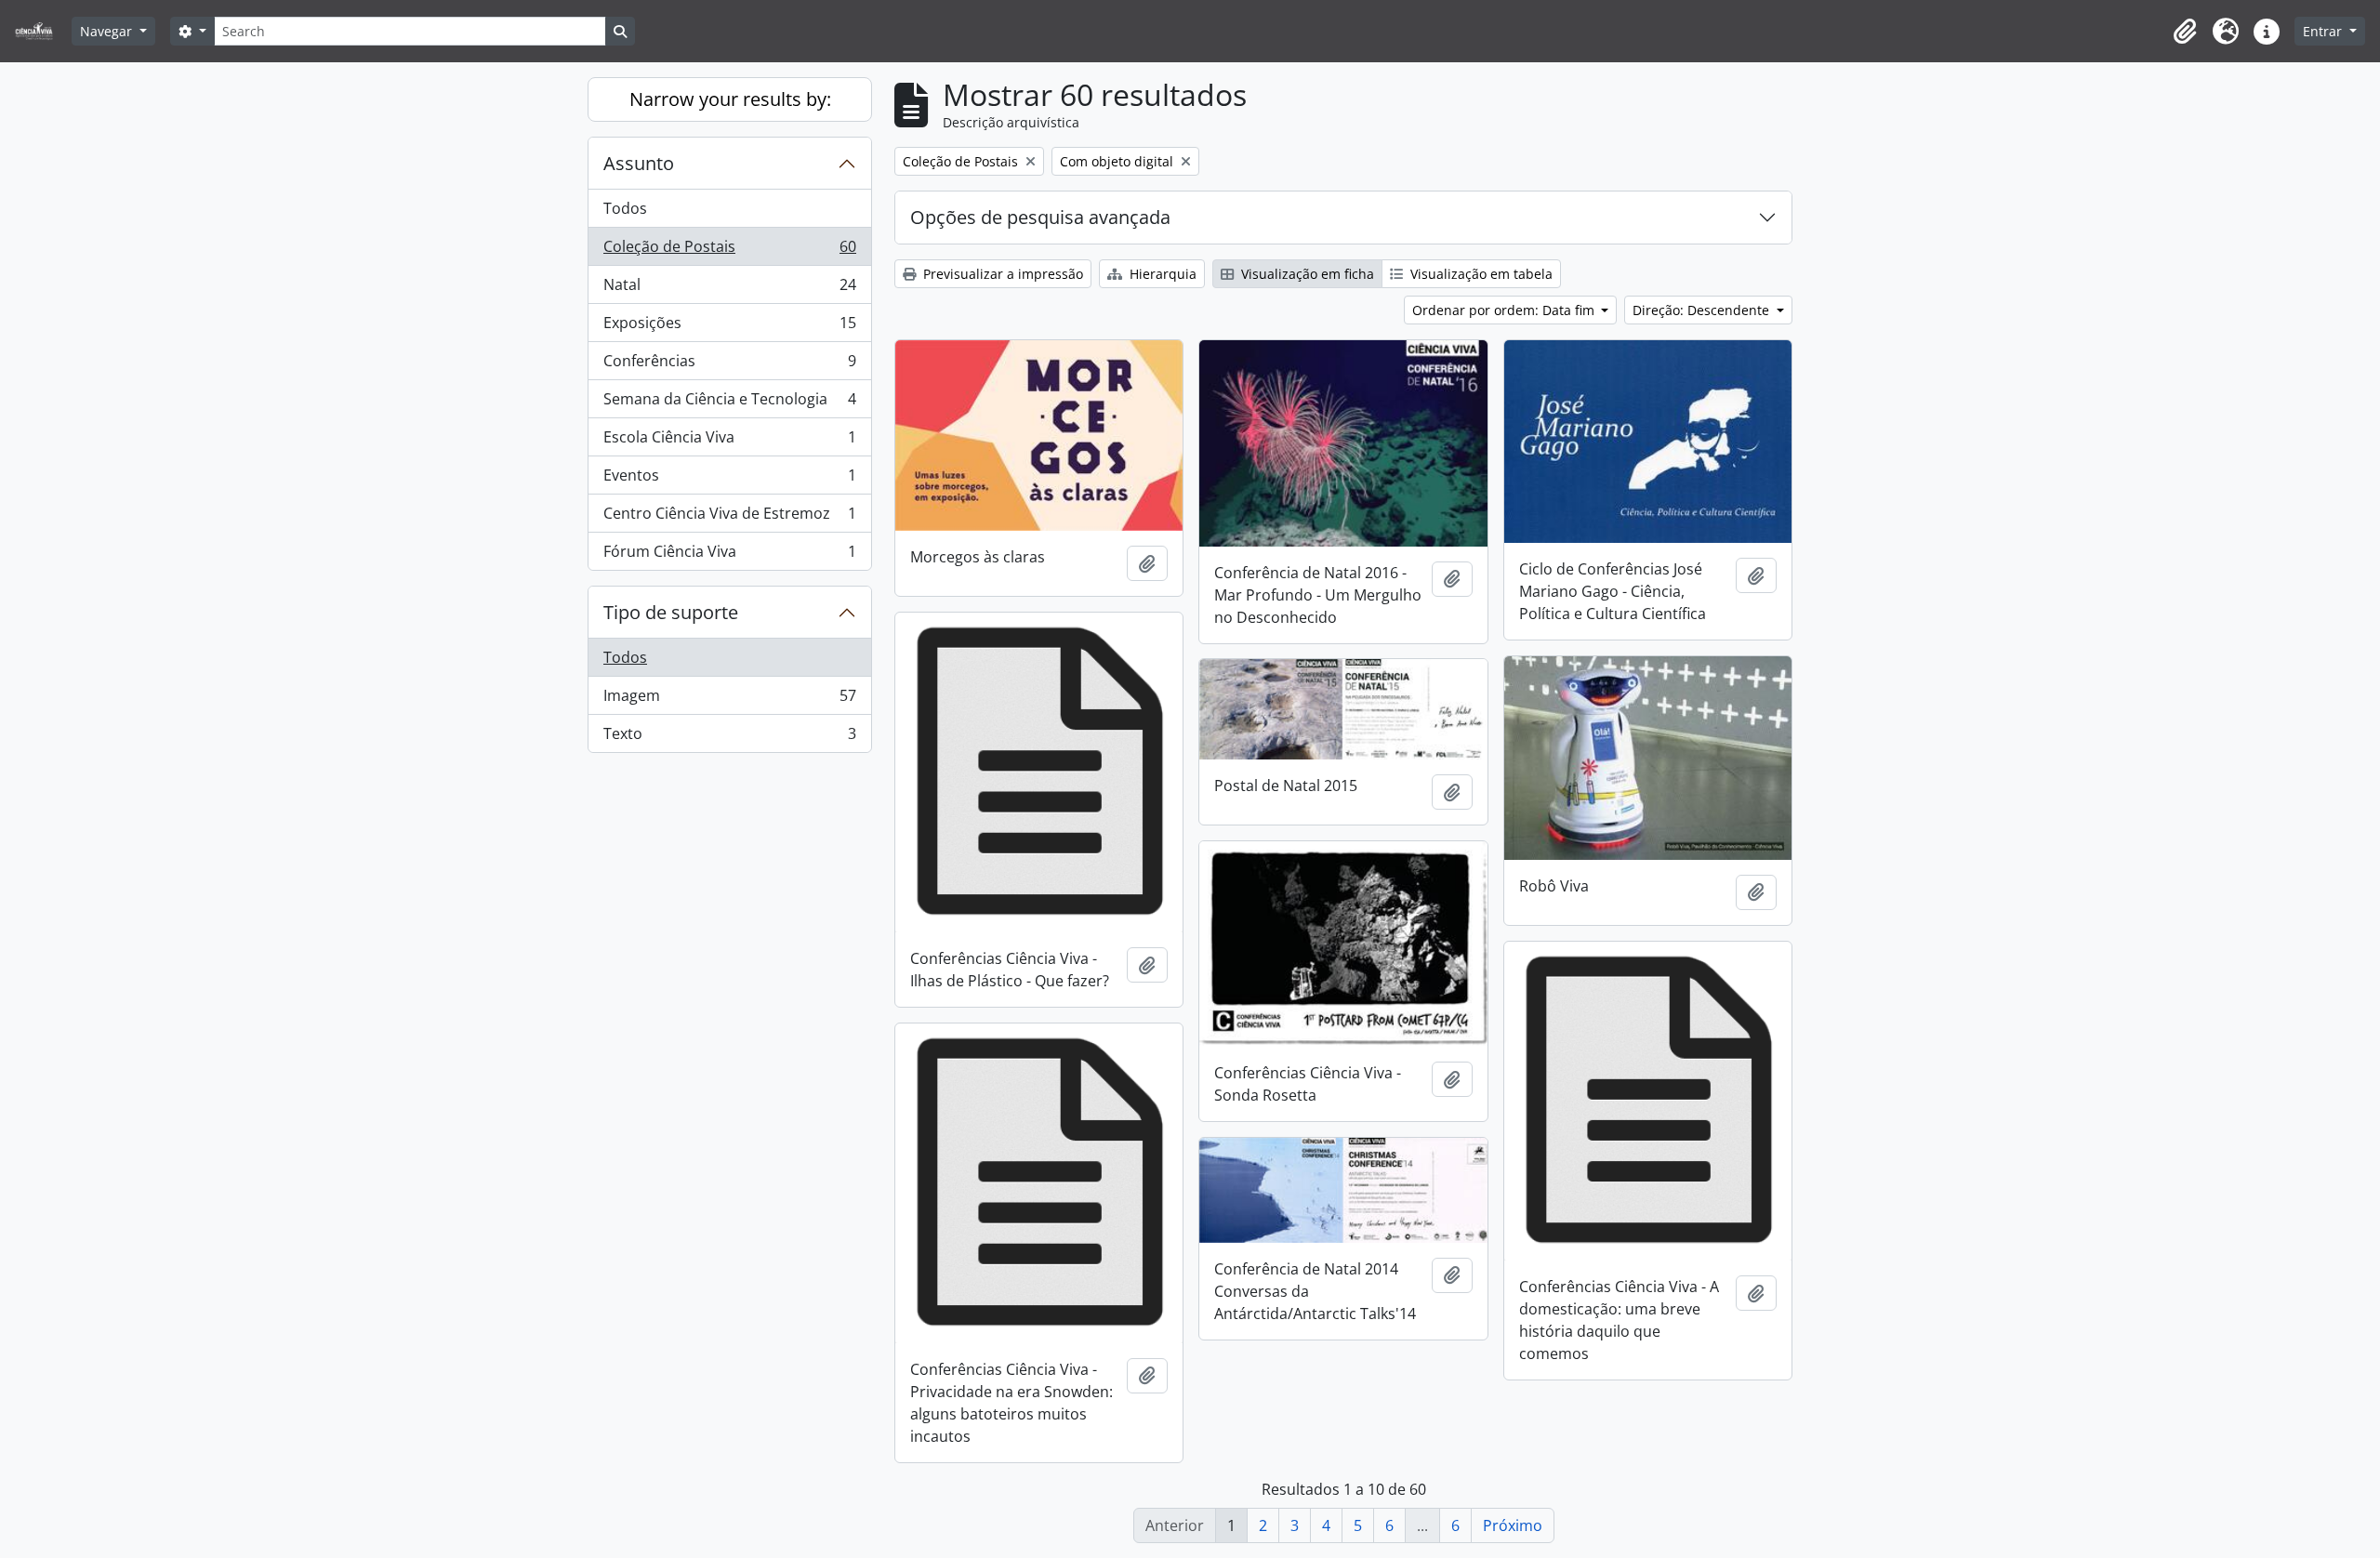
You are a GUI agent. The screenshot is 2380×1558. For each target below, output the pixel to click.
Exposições (729, 327)
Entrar (2324, 31)
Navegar (108, 31)
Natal (729, 289)
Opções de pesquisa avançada (1040, 217)
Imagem (729, 700)
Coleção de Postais (729, 251)
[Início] (41, 31)
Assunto (639, 163)
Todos (625, 208)
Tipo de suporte (671, 612)
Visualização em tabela (1480, 274)
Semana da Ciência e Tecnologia (729, 403)
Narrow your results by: (730, 99)
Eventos (729, 480)
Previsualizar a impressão (1001, 274)
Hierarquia (1161, 274)
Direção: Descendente (1703, 310)
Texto (729, 738)
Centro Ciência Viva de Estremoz (729, 518)
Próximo (1513, 1525)
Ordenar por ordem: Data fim (1505, 310)
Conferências (729, 365)
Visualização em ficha (1306, 274)
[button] (2185, 32)
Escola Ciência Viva (729, 442)
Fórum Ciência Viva (729, 555)
